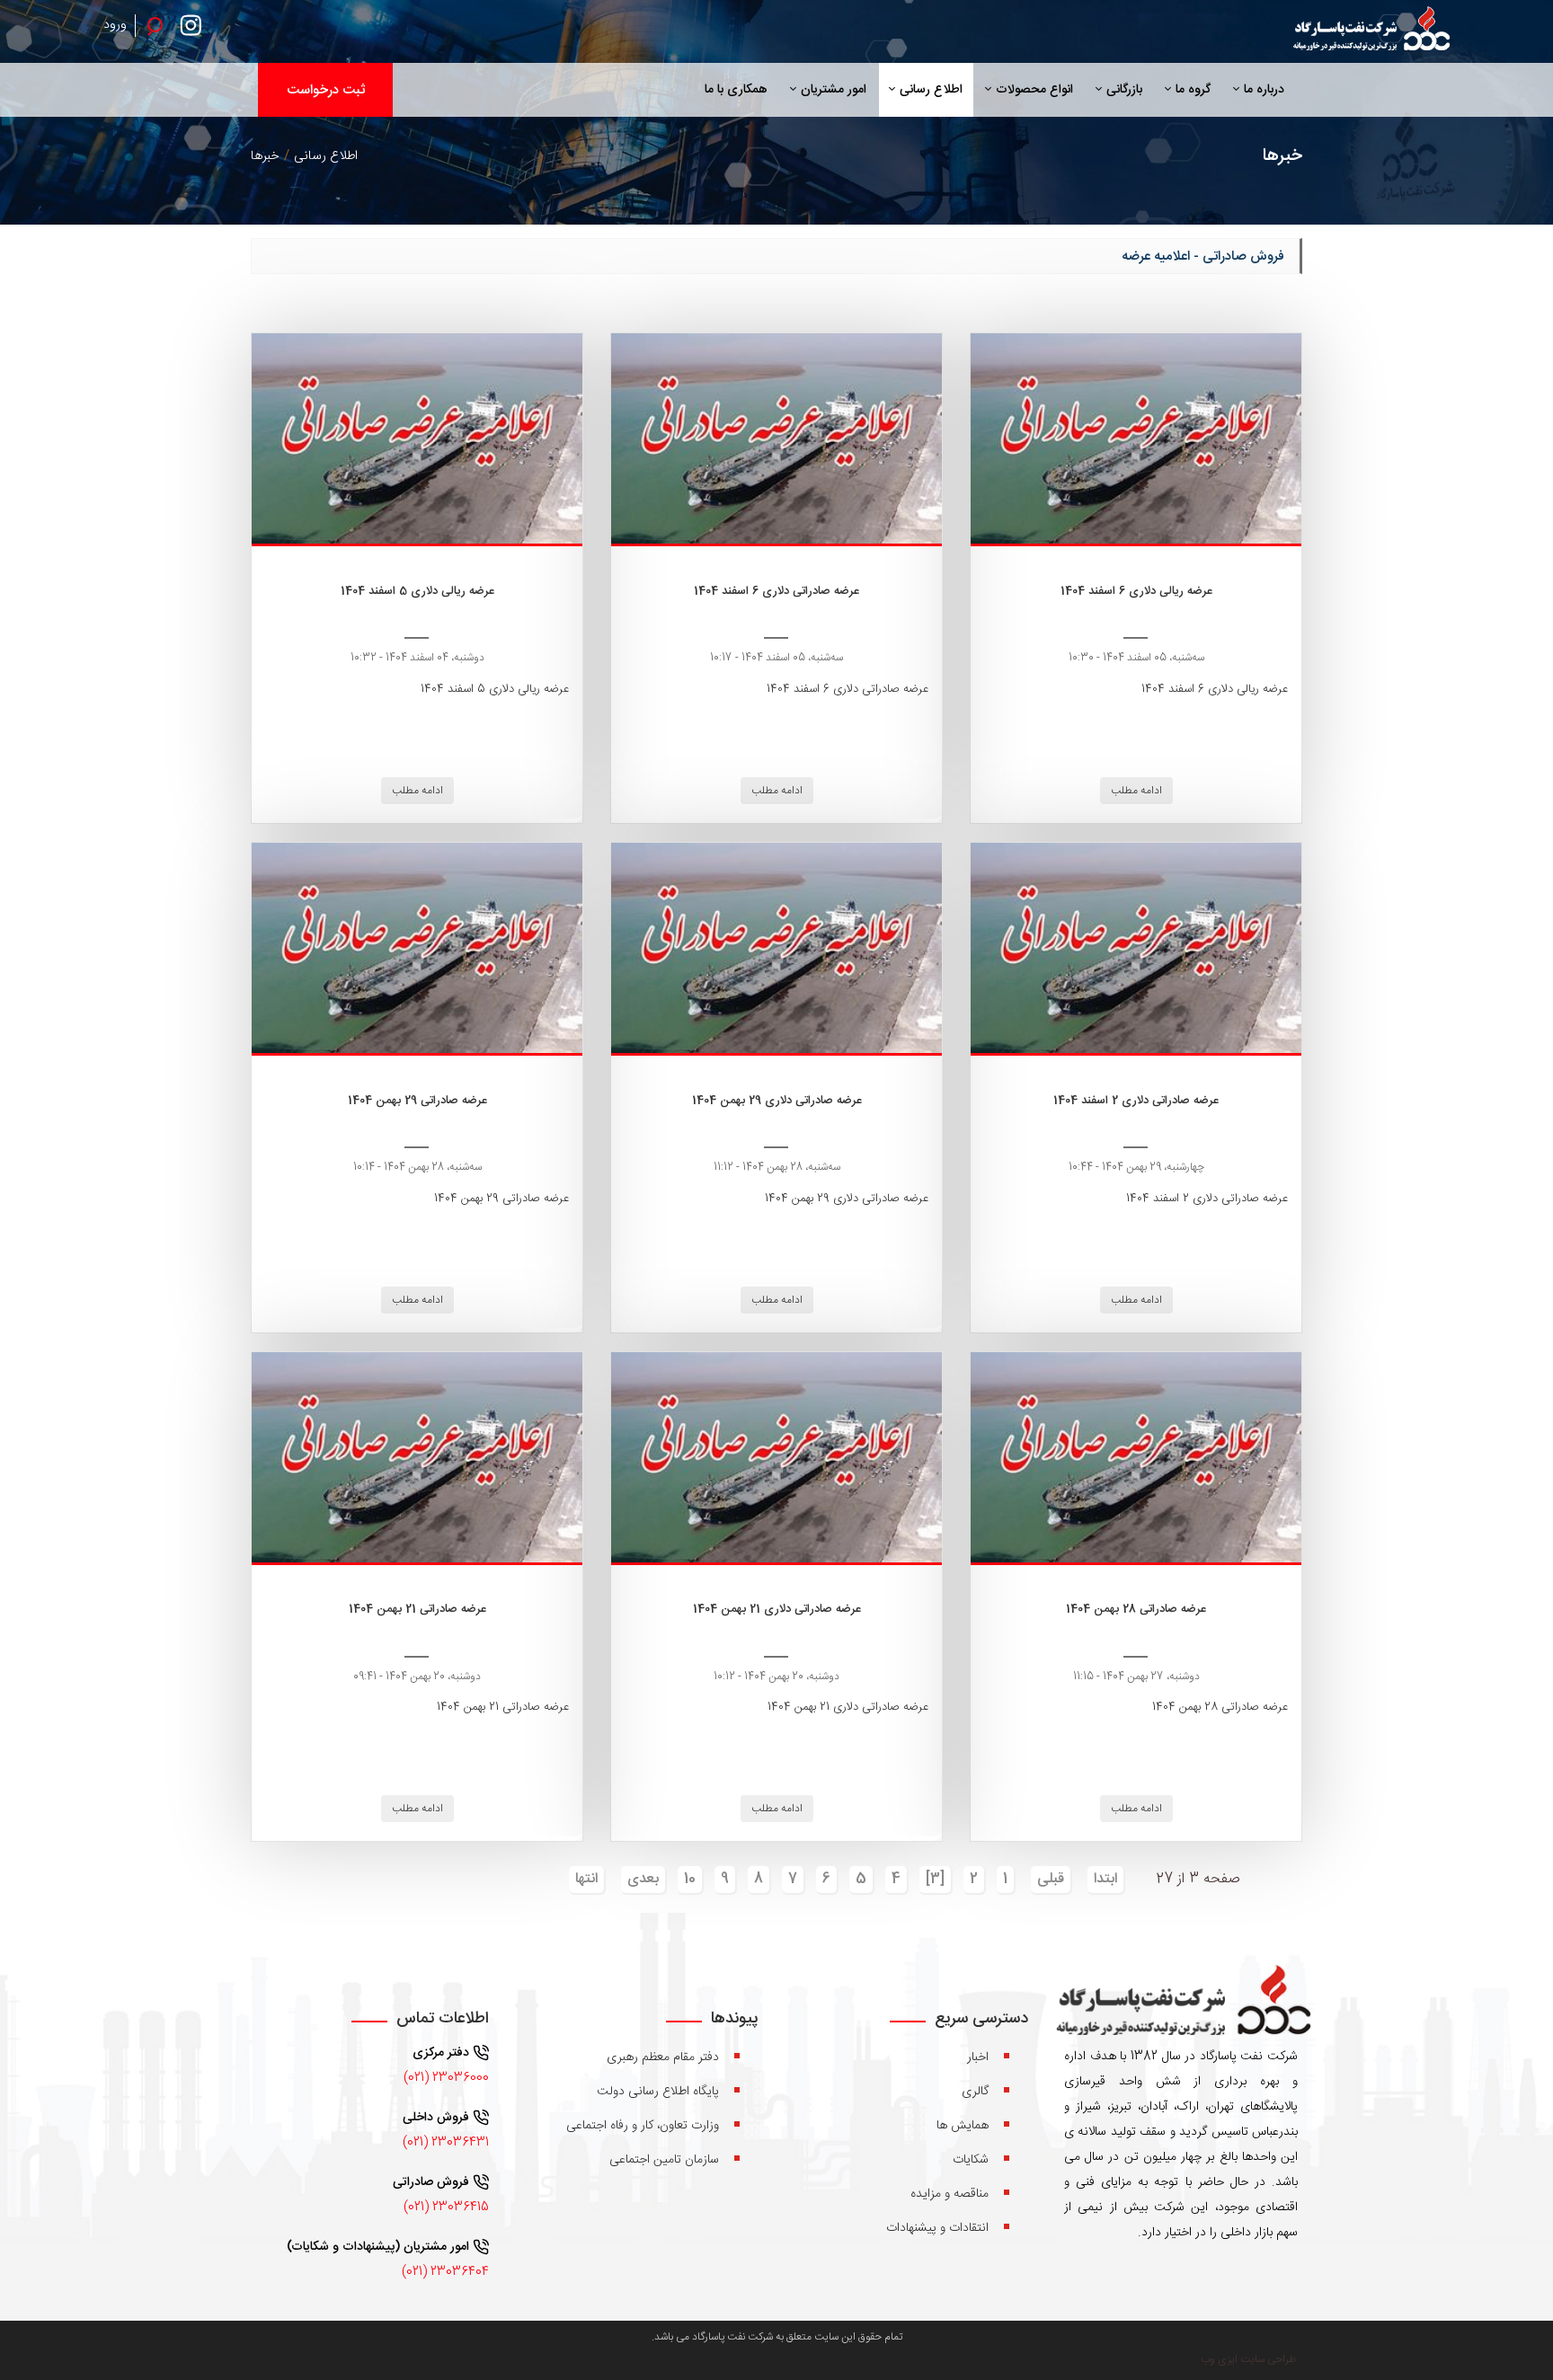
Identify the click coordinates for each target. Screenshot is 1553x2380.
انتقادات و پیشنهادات (937, 2228)
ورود (115, 25)
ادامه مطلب (1136, 791)
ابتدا (1105, 1879)
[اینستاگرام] (195, 31)
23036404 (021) (445, 2272)
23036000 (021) (446, 2078)
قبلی (1051, 1879)
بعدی (643, 1879)
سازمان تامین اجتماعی (664, 2160)
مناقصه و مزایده (950, 2194)
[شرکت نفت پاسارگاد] (1370, 31)
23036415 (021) (446, 2207)
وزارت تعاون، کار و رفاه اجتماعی (643, 2126)
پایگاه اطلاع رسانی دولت (658, 2092)
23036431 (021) (446, 2143)
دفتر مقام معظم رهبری (663, 2057)
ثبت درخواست (326, 90)
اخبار (978, 2057)
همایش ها (963, 2126)
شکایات (971, 2160)
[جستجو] (155, 25)
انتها (586, 1879)
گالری (975, 2092)
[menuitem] (1259, 90)
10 (690, 1879)
